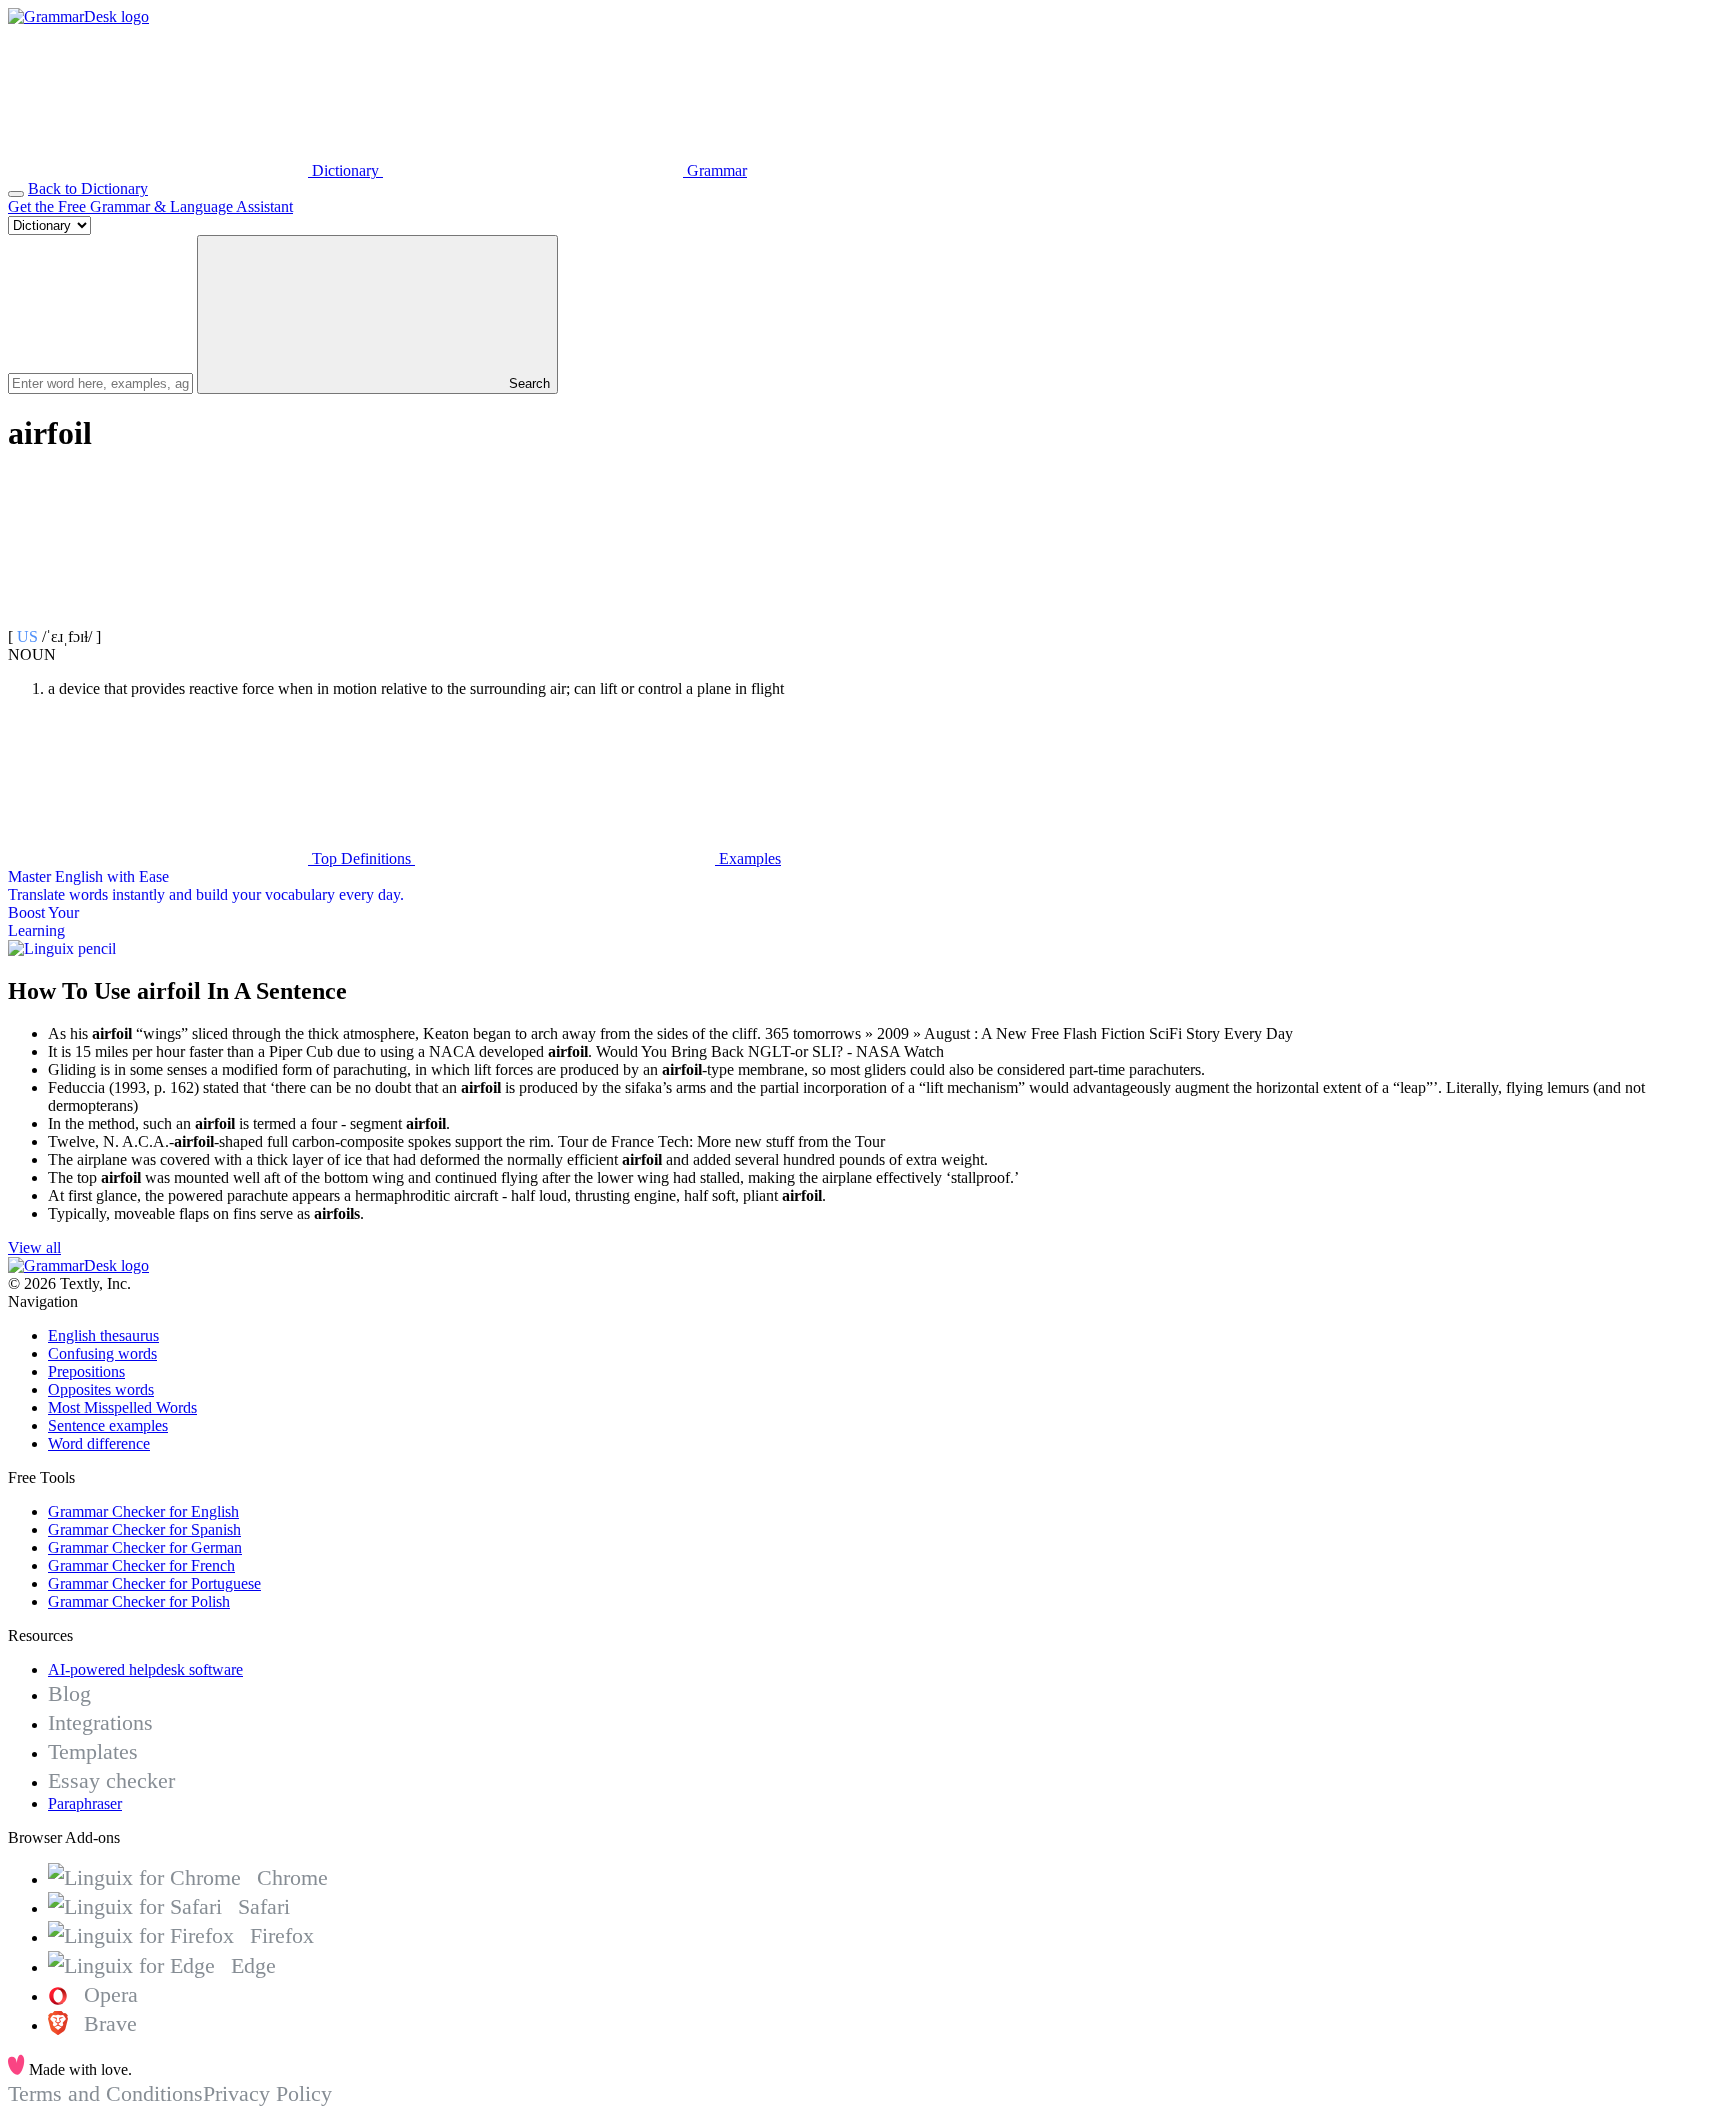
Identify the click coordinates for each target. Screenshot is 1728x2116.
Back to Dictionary (88, 188)
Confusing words (102, 1353)
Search (527, 383)
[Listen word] (158, 618)
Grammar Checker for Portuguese (154, 1583)
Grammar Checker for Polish (139, 1601)
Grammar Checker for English (143, 1511)
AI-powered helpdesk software (145, 1669)
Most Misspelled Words (122, 1407)
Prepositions (86, 1371)
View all (34, 1247)
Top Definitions (361, 858)
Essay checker (111, 1780)
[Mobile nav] (16, 194)
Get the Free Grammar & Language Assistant (150, 206)
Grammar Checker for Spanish (144, 1529)
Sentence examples (108, 1425)
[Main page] (78, 16)
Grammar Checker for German (145, 1547)
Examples (748, 858)
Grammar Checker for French (141, 1565)
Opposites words (101, 1389)
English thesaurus (103, 1335)
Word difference (99, 1443)
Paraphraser (85, 1803)
